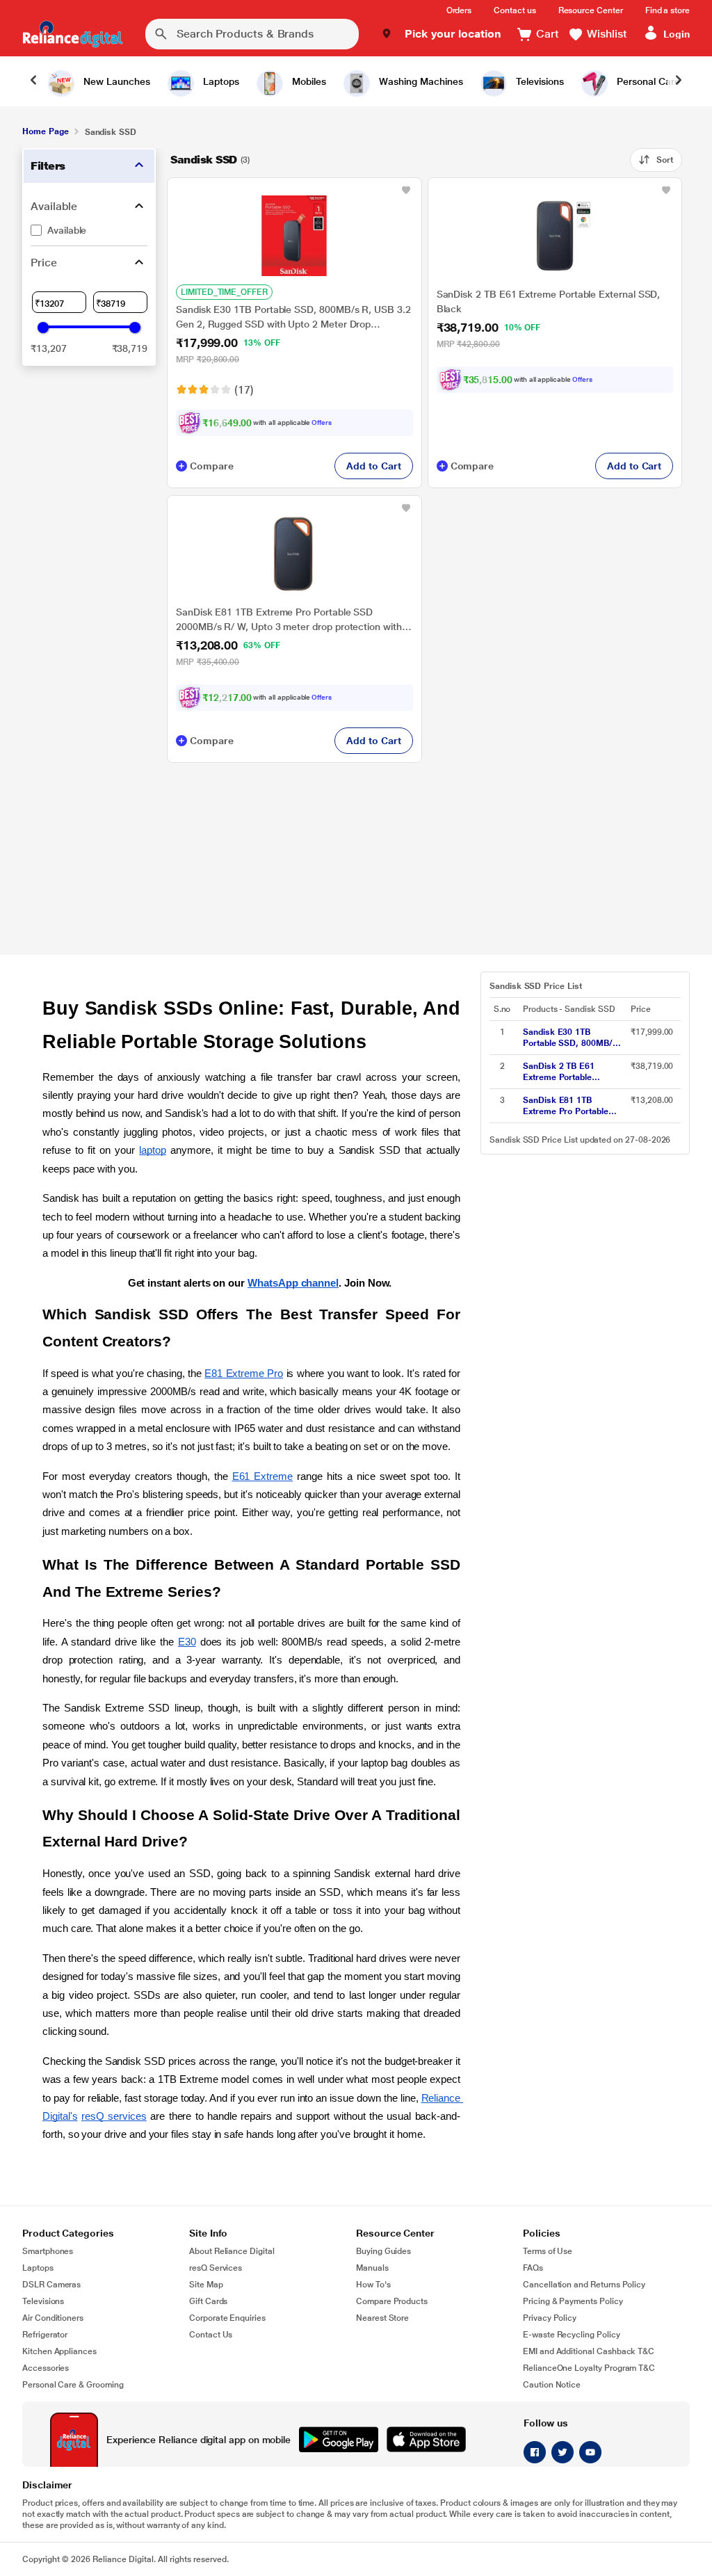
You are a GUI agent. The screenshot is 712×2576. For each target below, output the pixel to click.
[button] (441, 34)
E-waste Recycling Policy (572, 2335)
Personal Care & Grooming (73, 2385)
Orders (459, 10)
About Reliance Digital (232, 2251)
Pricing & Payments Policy (573, 2301)
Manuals (372, 2268)
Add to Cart (373, 466)
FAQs (533, 2268)
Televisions (43, 2301)
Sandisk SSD (204, 160)
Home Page (45, 131)
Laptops (38, 2268)
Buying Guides (383, 2251)
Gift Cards (208, 2301)
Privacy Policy (550, 2318)
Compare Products (392, 2301)
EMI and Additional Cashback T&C (589, 2351)
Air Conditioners (53, 2318)
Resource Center (591, 10)
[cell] (573, 1038)
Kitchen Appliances (59, 2351)
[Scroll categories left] (33, 81)
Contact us (515, 10)
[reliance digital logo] (73, 34)
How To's (373, 2285)
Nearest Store (382, 2318)
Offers (322, 422)
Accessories (46, 2368)
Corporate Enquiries (227, 2318)
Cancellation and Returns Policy (584, 2285)
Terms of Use (548, 2251)
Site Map (206, 2285)
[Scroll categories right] (679, 81)
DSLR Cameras (51, 2285)
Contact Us (211, 2335)
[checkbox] (89, 230)
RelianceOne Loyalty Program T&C (589, 2368)
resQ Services (216, 2268)
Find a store (667, 10)
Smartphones (48, 2251)
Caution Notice (552, 2385)
